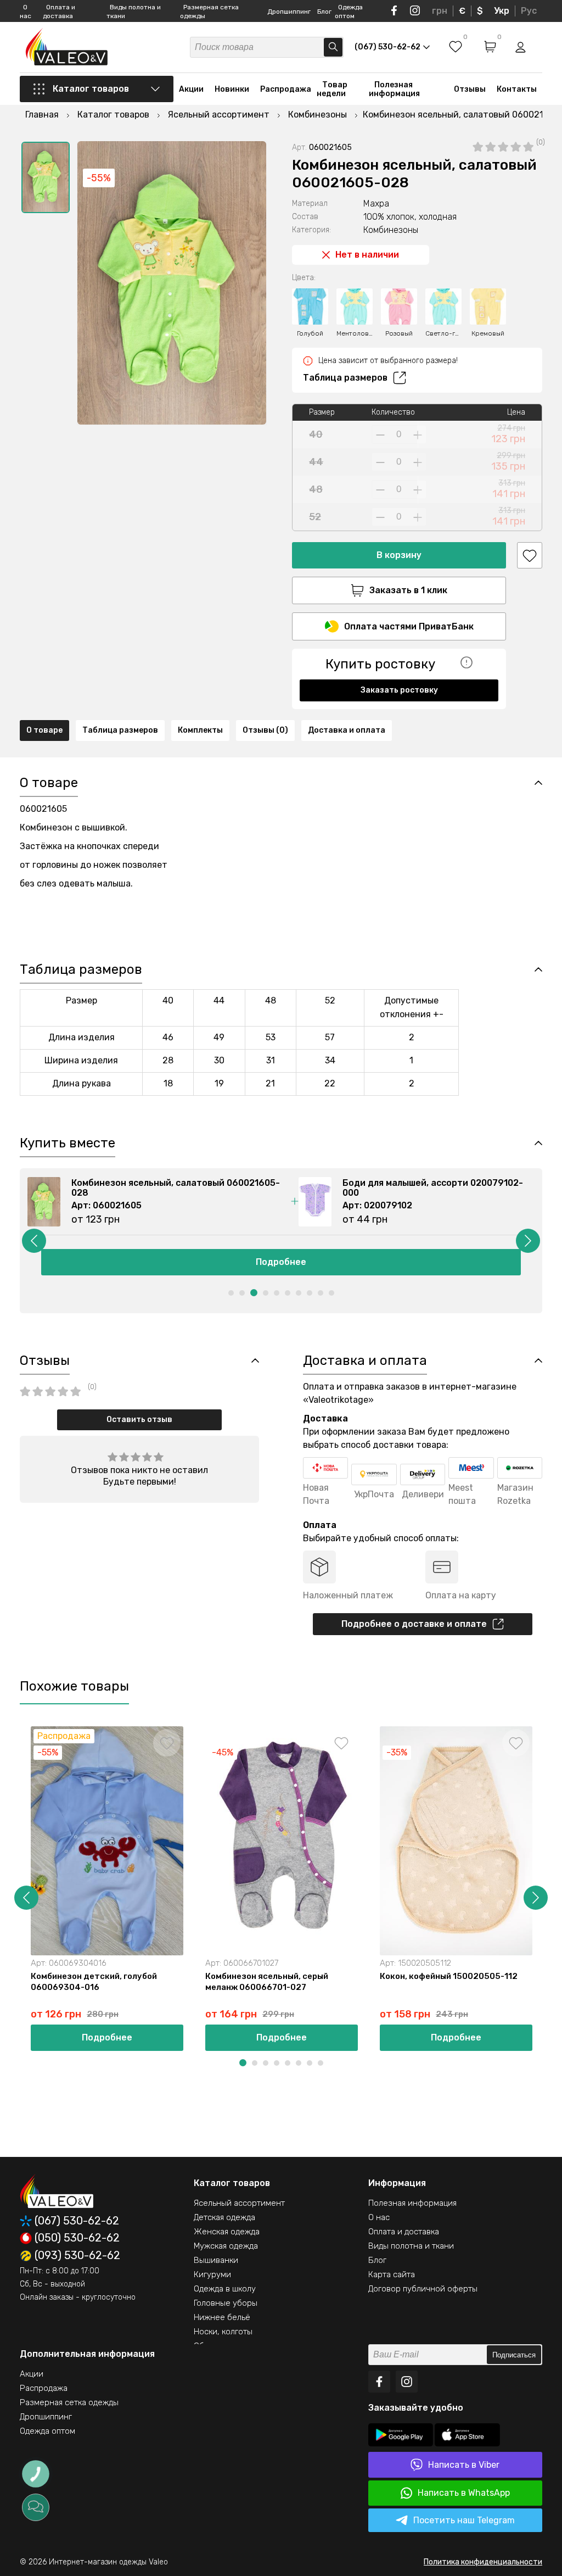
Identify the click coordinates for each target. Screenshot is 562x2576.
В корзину (399, 555)
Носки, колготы (223, 2332)
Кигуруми (212, 2274)
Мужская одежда (226, 2246)
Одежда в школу (225, 2289)
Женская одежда (227, 2232)
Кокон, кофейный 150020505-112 (449, 1976)
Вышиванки (216, 2260)
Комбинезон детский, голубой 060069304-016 (94, 1982)
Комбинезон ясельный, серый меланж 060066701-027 (267, 1982)
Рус (529, 11)
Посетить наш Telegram (464, 2520)
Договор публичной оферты (423, 2289)
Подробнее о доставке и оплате (414, 1624)
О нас (379, 2217)
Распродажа (286, 89)
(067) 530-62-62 (77, 2221)
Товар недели (332, 89)
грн (440, 11)
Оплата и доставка (404, 2232)
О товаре (44, 730)
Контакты (517, 89)
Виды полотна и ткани (411, 2246)
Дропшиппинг (289, 12)
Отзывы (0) (265, 730)
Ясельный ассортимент (239, 2203)
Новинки (232, 89)
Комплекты (200, 730)
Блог (324, 12)
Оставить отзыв (139, 1420)
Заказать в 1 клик (408, 590)
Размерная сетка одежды (69, 2402)
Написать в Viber (464, 2465)
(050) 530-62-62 (77, 2238)
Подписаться (514, 2355)
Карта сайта (392, 2274)
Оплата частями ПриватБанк (409, 626)
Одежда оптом (47, 2431)
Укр (502, 11)
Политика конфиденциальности (483, 2562)
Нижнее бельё (222, 2317)
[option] (46, 177)
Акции (191, 89)
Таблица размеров (345, 378)
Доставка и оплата (347, 730)
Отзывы (470, 89)
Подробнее (281, 1262)
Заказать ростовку (399, 690)
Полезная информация (394, 89)
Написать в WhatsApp (464, 2493)
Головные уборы (226, 2303)
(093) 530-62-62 (77, 2256)
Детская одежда (224, 2217)
